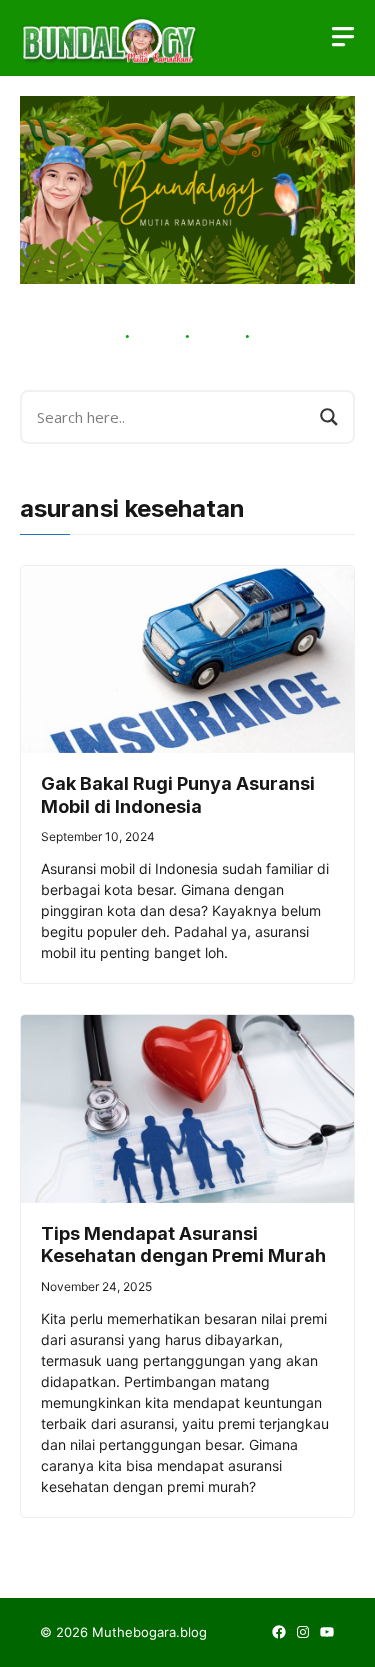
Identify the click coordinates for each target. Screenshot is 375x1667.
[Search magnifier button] (329, 417)
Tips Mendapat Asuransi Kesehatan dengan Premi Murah (183, 1245)
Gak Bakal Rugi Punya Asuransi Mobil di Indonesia (178, 795)
